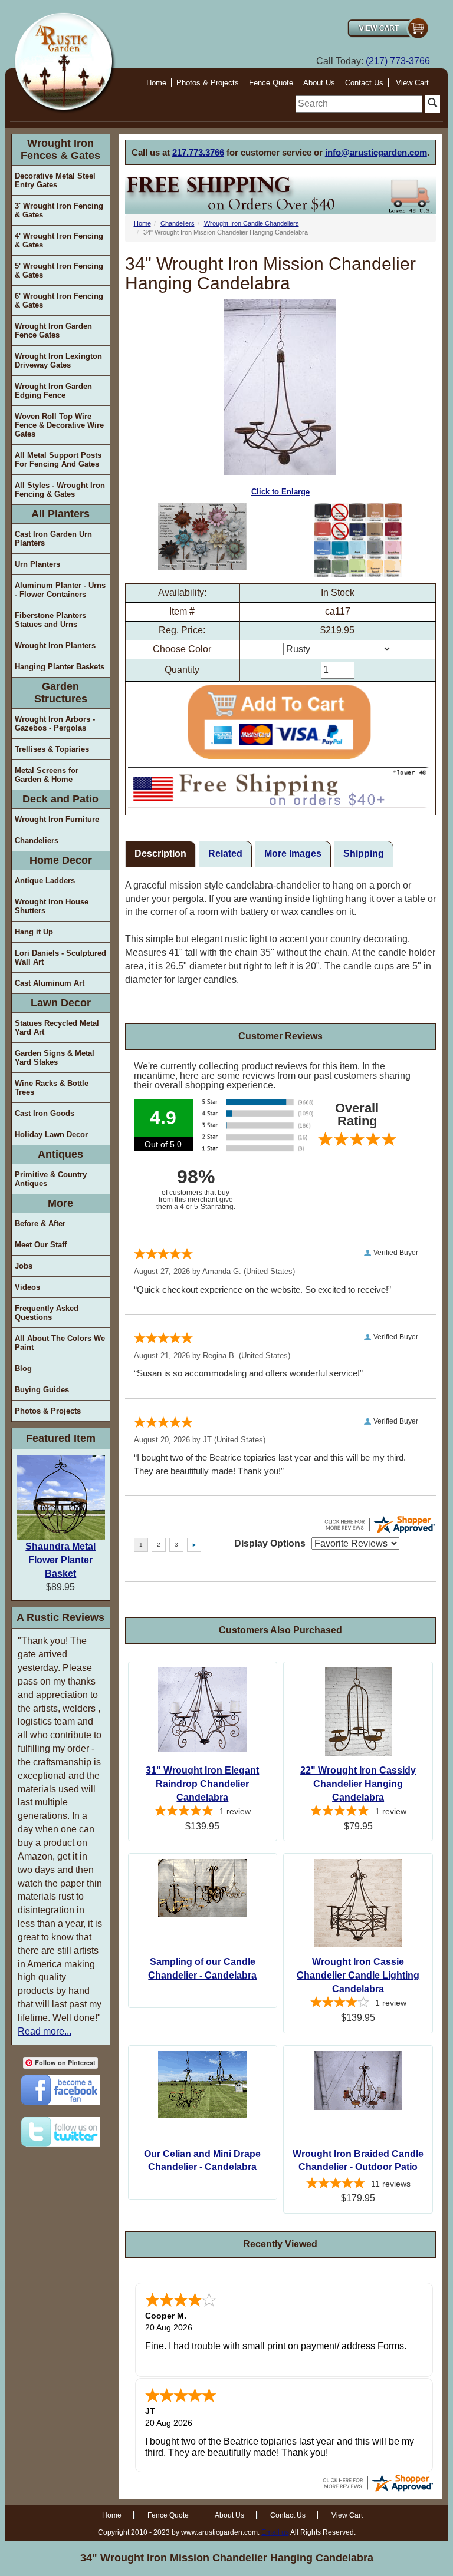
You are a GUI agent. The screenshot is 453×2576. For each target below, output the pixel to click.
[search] (359, 104)
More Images (293, 853)
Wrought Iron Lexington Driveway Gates (58, 361)
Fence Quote (271, 83)
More (60, 1203)
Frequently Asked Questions (47, 1313)
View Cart (412, 83)
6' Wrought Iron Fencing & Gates (59, 300)
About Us (319, 83)
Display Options (270, 1543)
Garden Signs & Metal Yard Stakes (55, 1058)
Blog (23, 1368)
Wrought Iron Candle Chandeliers (252, 223)
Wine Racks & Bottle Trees (52, 1088)
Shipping (364, 853)
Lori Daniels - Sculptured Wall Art (60, 957)
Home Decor (61, 860)
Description (160, 853)
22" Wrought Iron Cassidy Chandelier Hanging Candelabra (358, 1784)
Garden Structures (61, 693)
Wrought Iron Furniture (57, 819)
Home (156, 83)
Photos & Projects (208, 83)
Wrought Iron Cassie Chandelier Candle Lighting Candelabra (358, 1975)
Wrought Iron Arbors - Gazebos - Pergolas (55, 724)
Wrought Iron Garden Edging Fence (53, 391)
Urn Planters (37, 564)
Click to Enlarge (280, 492)
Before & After (40, 1223)
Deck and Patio (60, 799)
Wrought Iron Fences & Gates (60, 149)
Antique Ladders (45, 881)
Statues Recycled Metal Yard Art (57, 1028)
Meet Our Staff (41, 1245)
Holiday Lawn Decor (51, 1135)
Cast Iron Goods (45, 1113)
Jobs (24, 1266)
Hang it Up (34, 932)
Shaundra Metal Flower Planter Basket (60, 1560)
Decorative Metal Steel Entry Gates (55, 180)
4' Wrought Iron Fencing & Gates (59, 240)
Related (225, 853)
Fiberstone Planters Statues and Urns (50, 620)
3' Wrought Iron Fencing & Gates (59, 210)
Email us (275, 2532)
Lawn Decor (61, 1003)
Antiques (60, 1154)
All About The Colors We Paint (60, 1343)
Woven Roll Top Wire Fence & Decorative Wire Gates (59, 425)
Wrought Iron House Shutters (52, 906)
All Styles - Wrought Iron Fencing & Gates (60, 490)
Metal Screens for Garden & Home (47, 775)
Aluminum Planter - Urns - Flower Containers (60, 590)
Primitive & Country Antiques (51, 1179)
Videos (27, 1287)
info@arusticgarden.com (376, 152)
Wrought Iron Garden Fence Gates (53, 331)
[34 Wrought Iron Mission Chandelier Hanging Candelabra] (203, 536)
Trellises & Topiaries (52, 749)
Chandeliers (37, 840)
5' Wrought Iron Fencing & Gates (59, 270)
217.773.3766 (198, 152)
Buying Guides (42, 1390)
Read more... (45, 2031)
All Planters (60, 514)
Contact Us (364, 83)
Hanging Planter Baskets (60, 667)
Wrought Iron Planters (55, 645)
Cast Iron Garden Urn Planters (53, 539)
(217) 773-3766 (398, 61)
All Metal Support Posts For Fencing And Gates (58, 460)
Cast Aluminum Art (50, 983)
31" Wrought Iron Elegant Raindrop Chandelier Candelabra (202, 1784)
